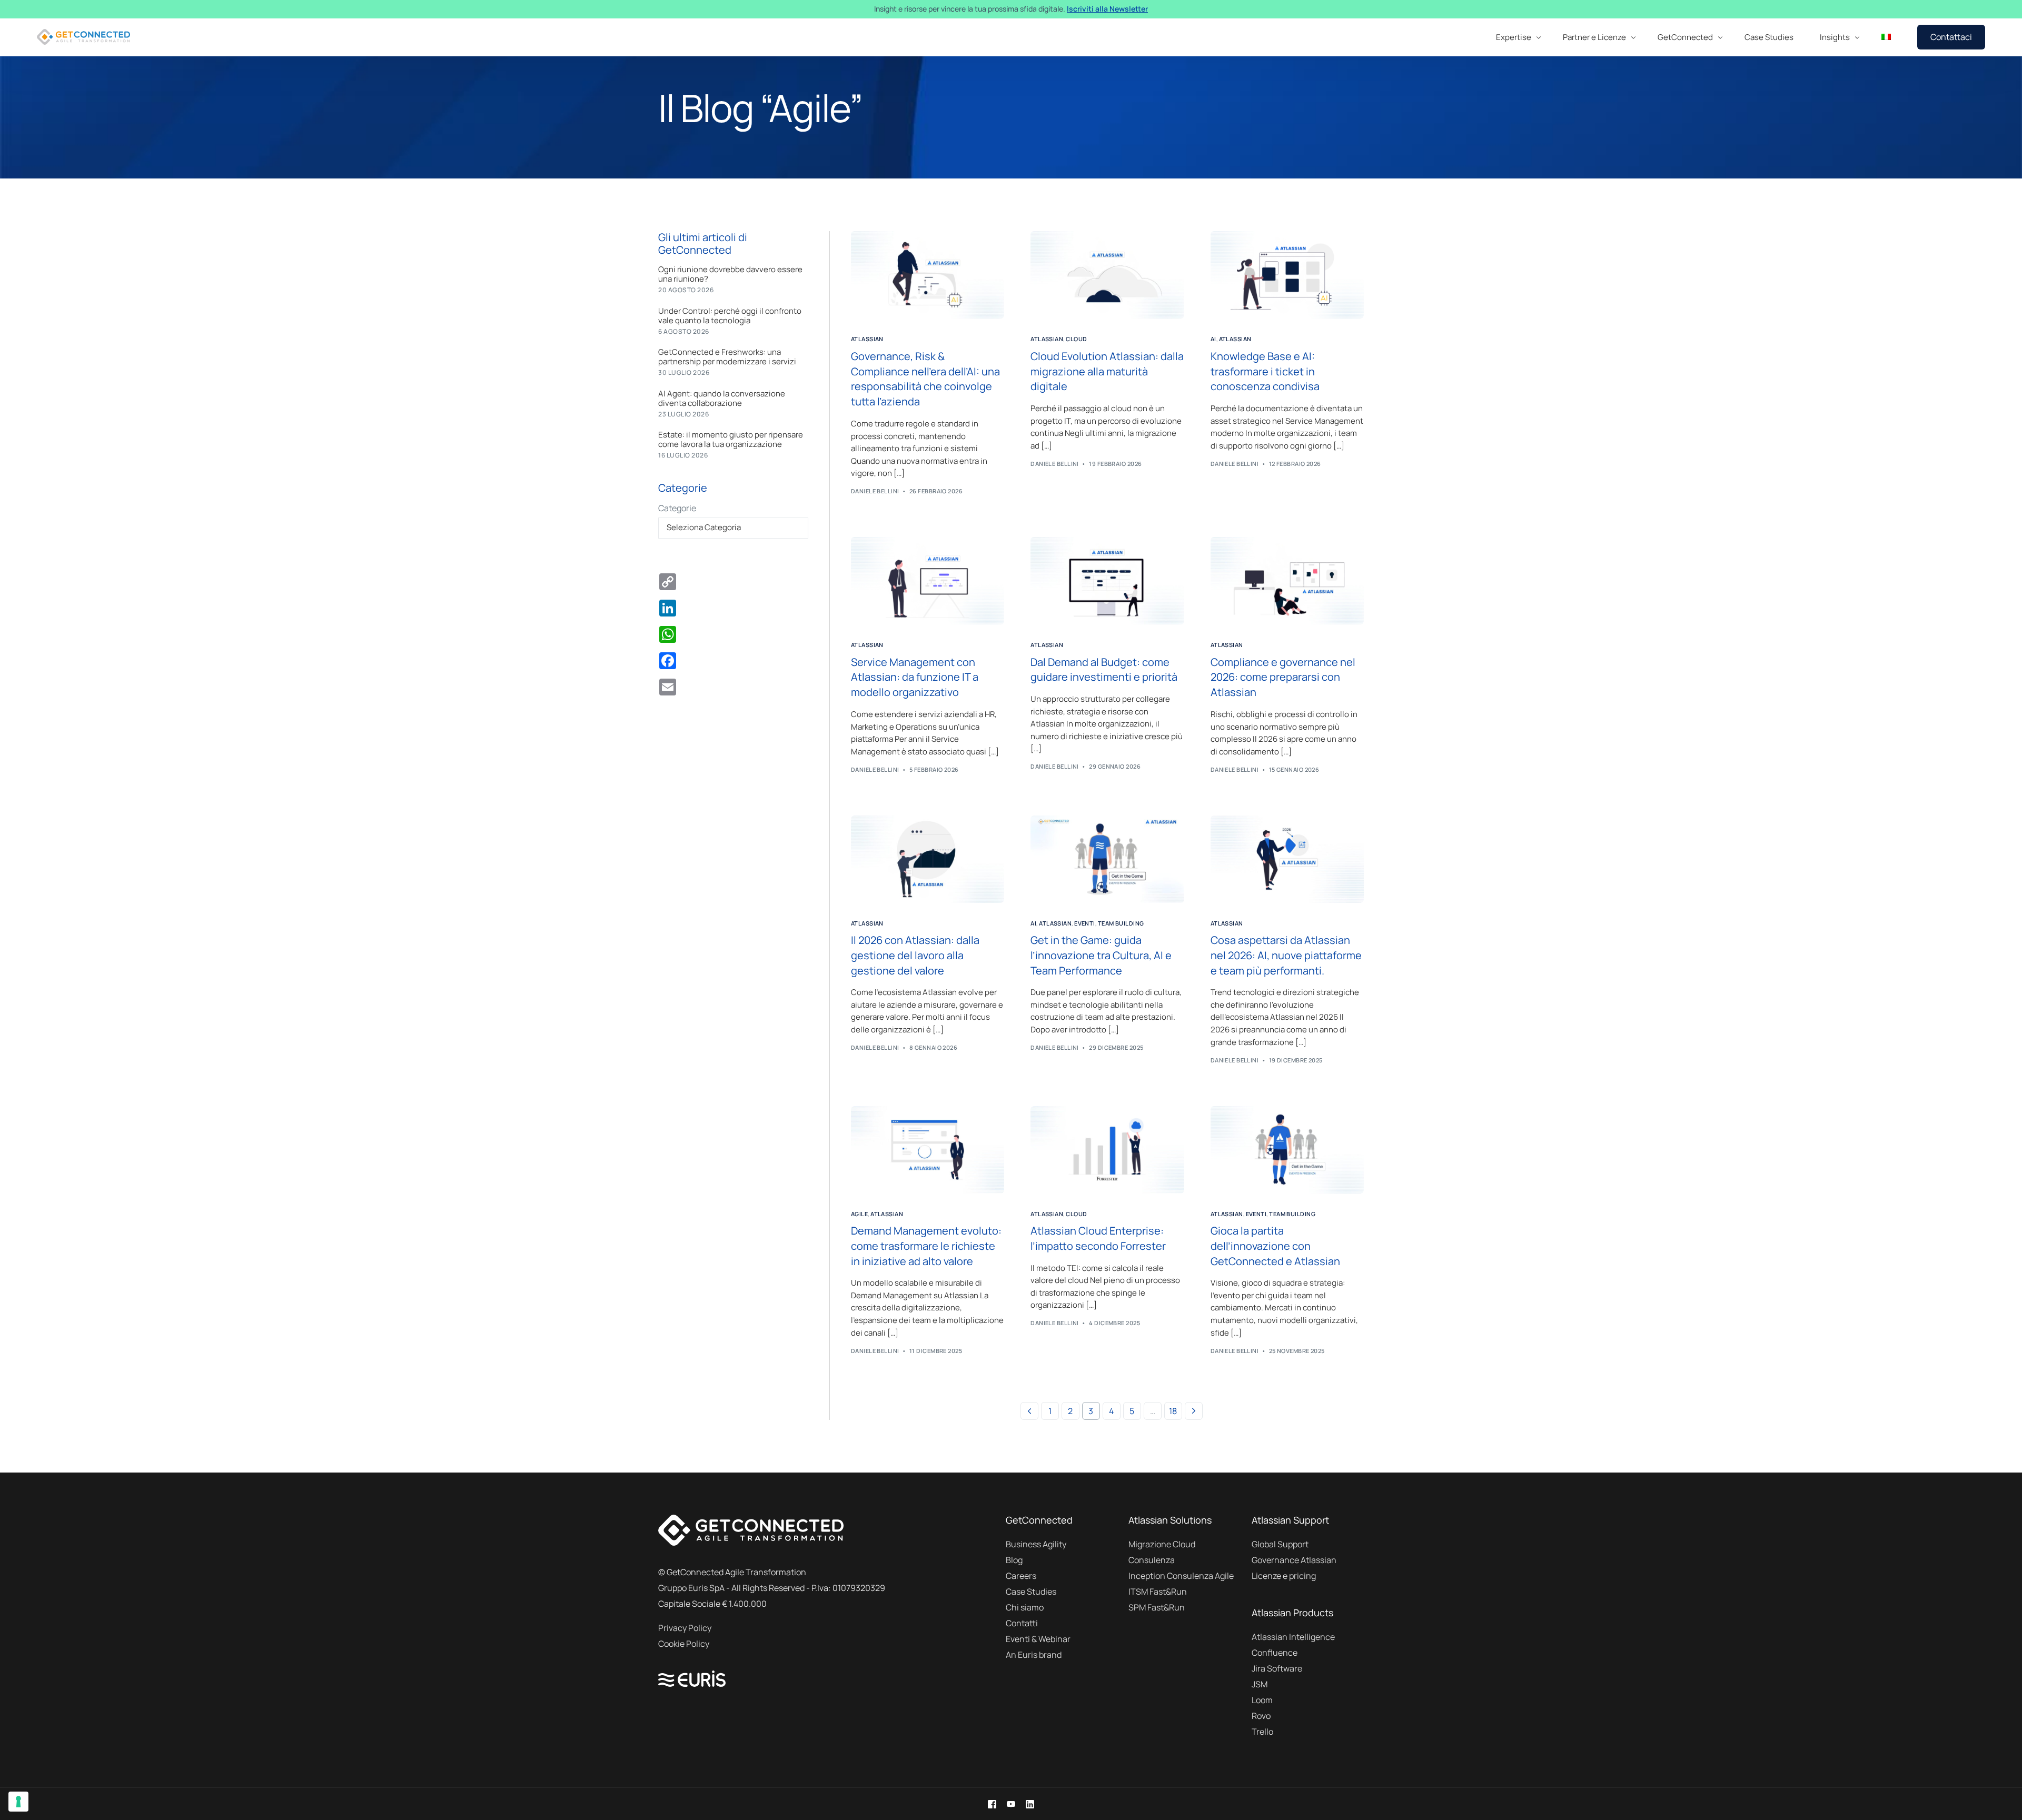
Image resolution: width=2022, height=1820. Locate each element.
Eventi (1085, 923)
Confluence (1275, 1653)
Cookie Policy (684, 1644)
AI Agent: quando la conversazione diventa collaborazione (722, 399)
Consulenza (1152, 1560)
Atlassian (867, 339)
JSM (1260, 1684)
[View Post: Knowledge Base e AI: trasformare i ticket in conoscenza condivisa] (1287, 275)
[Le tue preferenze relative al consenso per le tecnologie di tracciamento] (18, 1802)
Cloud (1076, 339)
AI (1213, 339)
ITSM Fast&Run (1158, 1592)
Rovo (1261, 1716)
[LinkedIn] (1030, 1804)
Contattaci (1951, 37)
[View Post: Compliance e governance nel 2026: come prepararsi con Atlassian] (1287, 581)
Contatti (1022, 1623)
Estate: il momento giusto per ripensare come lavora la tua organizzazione (731, 440)
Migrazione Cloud (1162, 1544)
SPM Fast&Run (1157, 1607)
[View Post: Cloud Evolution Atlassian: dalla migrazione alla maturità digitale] (1107, 275)
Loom (1262, 1700)
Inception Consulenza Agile (1181, 1576)
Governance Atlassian (1294, 1560)
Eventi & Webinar (1038, 1639)
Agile (859, 1214)
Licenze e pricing (1284, 1576)
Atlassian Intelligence (1293, 1637)
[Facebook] (992, 1804)
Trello (1262, 1732)
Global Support (1280, 1544)
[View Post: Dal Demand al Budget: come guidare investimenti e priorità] (1107, 581)
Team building (1121, 923)
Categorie (677, 508)
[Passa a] (1886, 37)
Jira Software (1277, 1668)
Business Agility (1036, 1544)
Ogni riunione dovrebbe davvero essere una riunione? (730, 274)
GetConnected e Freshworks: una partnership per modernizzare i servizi (727, 357)
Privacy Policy (685, 1628)
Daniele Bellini (875, 491)
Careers (1021, 1576)
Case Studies (1031, 1592)
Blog (1014, 1560)
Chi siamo (1025, 1607)
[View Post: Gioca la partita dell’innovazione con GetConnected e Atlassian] (1287, 1150)
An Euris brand (1034, 1655)
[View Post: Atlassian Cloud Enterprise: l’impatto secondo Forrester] (1107, 1150)
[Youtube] (1011, 1804)
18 (1173, 1411)
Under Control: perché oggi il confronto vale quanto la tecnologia (730, 316)
